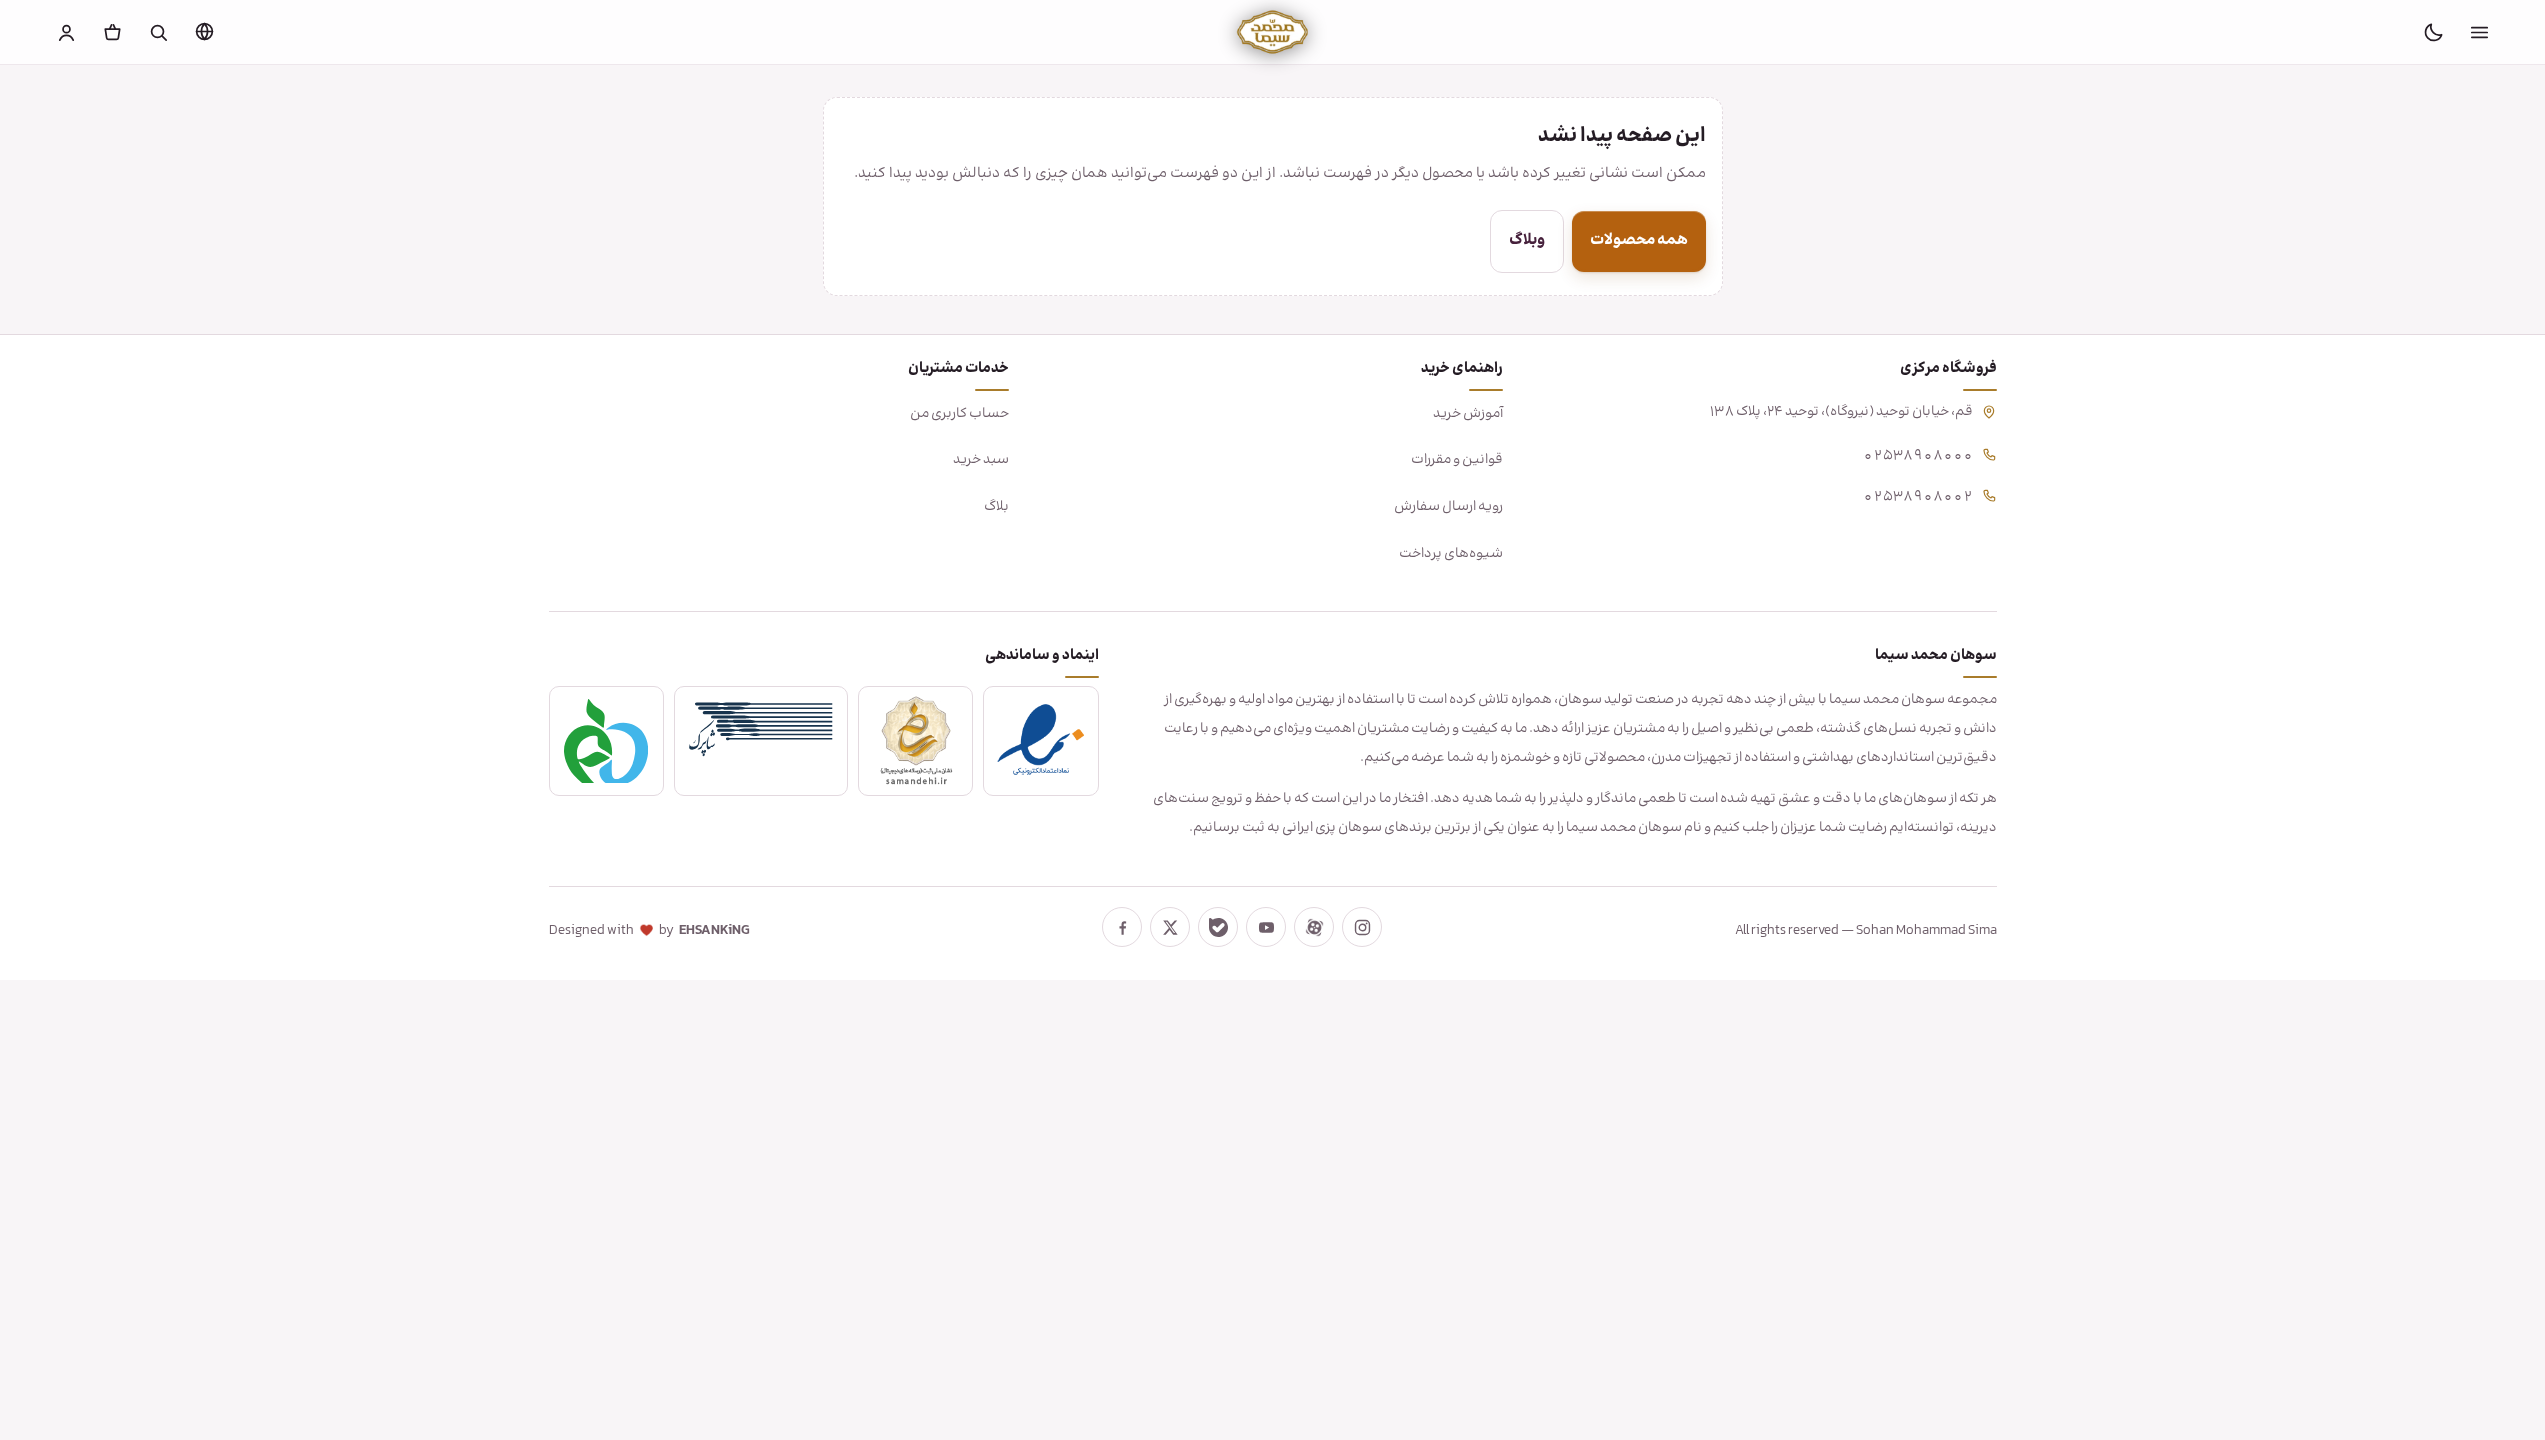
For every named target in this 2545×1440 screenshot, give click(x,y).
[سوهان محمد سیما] (1272, 32)
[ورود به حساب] (66, 32)
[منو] (2479, 32)
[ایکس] (1170, 927)
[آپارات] (1314, 927)
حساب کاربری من (959, 414)
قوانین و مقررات (1457, 460)
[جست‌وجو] (158, 32)
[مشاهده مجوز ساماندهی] (916, 741)
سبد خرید (981, 460)
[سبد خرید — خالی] (112, 32)
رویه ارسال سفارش (1448, 507)
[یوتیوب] (1266, 927)
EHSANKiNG (714, 931)
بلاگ (996, 507)
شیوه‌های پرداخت (1451, 554)
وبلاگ (1527, 240)
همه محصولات (1639, 240)
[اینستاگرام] (1362, 927)
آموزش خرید (1468, 414)
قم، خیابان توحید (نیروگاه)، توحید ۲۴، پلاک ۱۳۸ (1841, 412)
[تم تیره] (2433, 32)
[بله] (1218, 927)
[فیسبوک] (1122, 927)
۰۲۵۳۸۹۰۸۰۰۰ (1918, 453)
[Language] (204, 31)
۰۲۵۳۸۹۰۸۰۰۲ (1918, 494)
